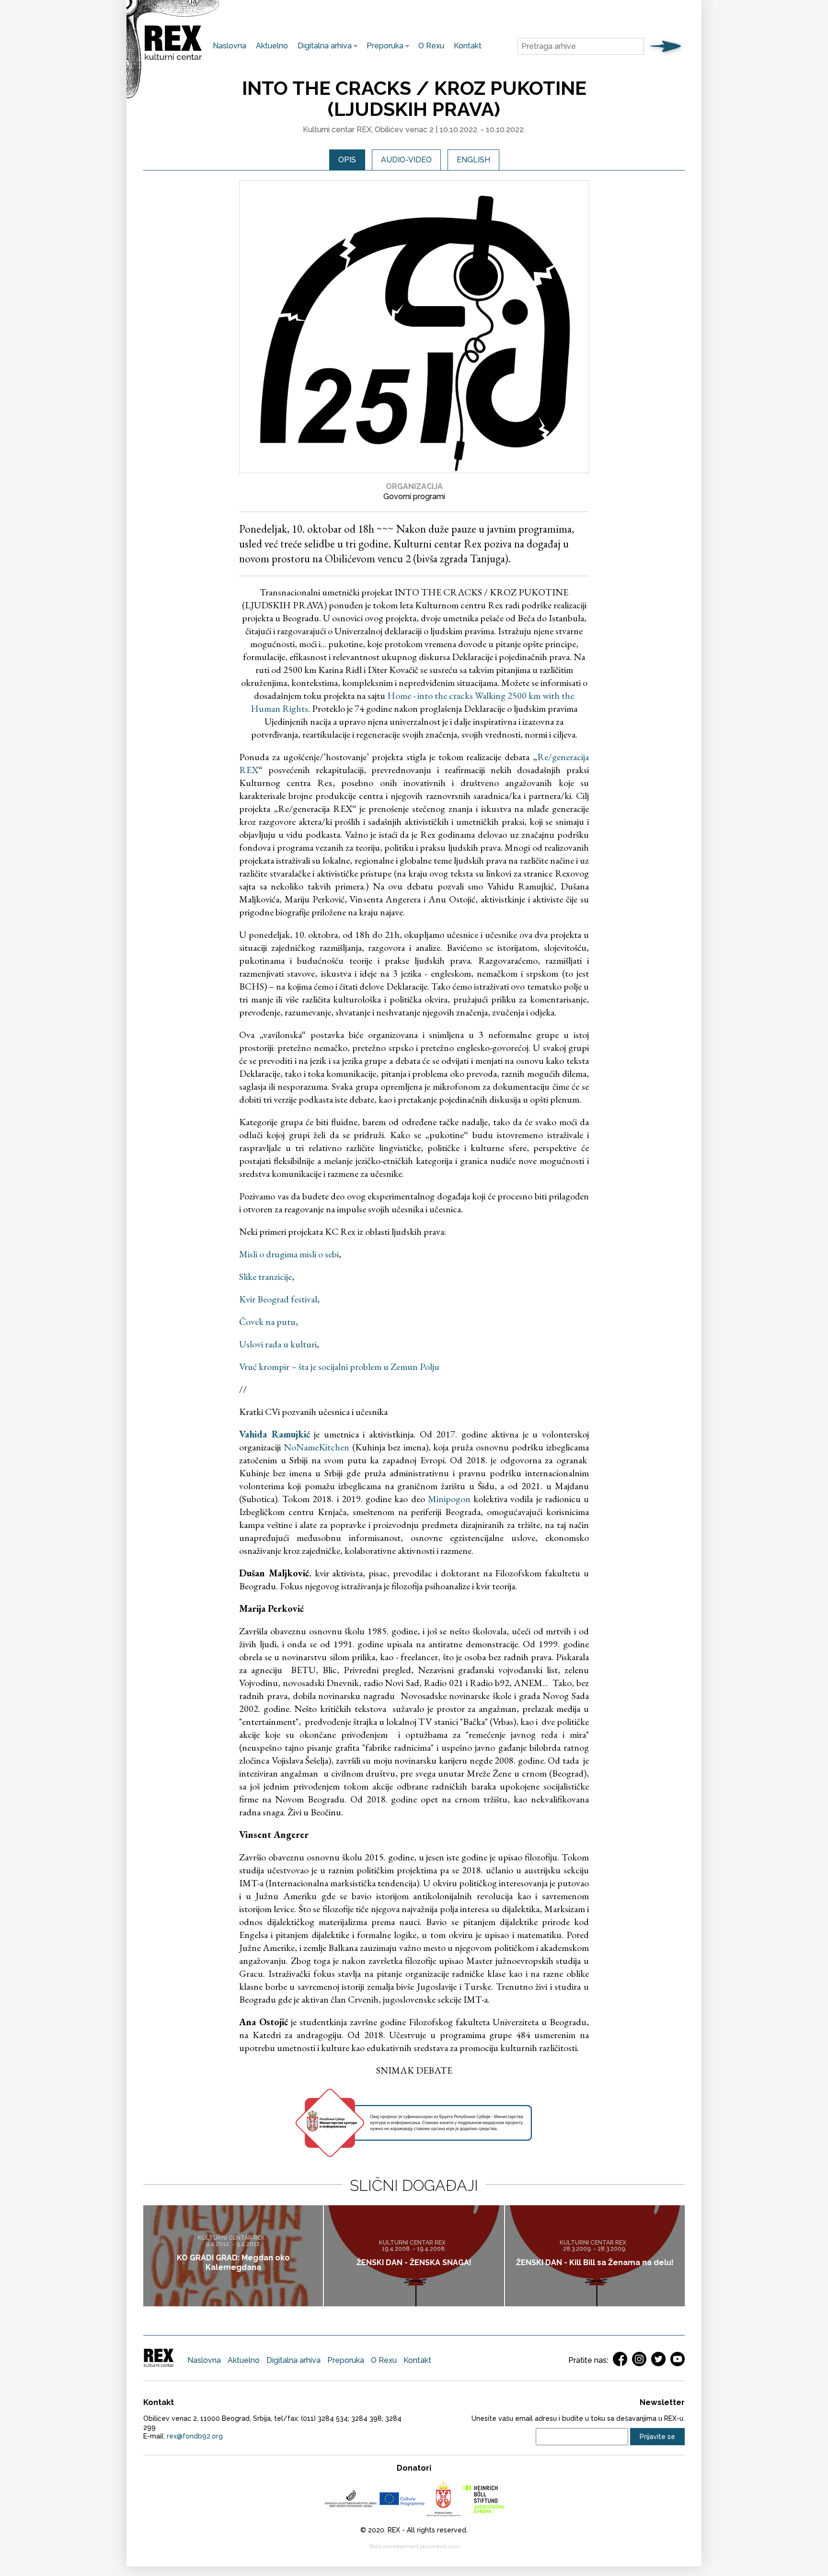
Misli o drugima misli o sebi (289, 1254)
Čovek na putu (267, 1322)
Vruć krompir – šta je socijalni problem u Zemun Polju (339, 1367)
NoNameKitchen (316, 1447)
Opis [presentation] (347, 160)
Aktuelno (272, 46)
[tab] (347, 160)
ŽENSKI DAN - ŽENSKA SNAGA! (414, 2263)
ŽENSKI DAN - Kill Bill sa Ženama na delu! (595, 2263)
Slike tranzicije (265, 1277)
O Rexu (431, 46)
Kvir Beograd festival (278, 1299)
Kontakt (468, 46)
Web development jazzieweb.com (414, 2547)
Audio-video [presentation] (406, 160)
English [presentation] (473, 160)
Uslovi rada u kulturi (278, 1344)
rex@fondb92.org (195, 2436)
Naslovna (230, 46)
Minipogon (449, 1499)
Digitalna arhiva (322, 46)
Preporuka (383, 46)
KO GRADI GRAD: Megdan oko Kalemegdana (233, 2263)
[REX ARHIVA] (173, 60)
